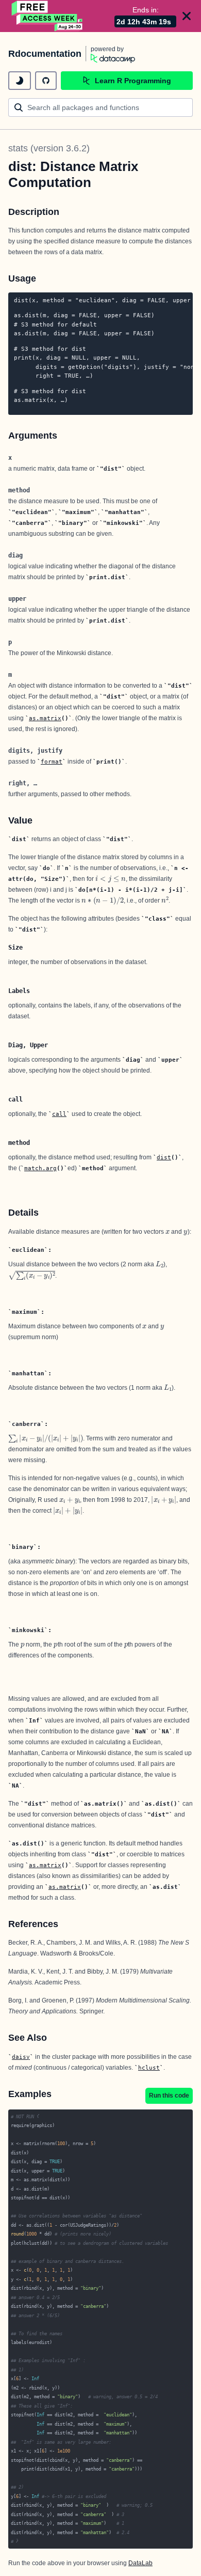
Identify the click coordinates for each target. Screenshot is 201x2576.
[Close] (187, 16)
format (52, 762)
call (59, 1114)
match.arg (40, 1168)
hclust (149, 2068)
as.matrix (45, 718)
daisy (21, 2057)
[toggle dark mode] (20, 81)
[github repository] (46, 81)
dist (164, 1157)
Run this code (169, 2096)
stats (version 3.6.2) (49, 148)
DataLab (140, 2563)
